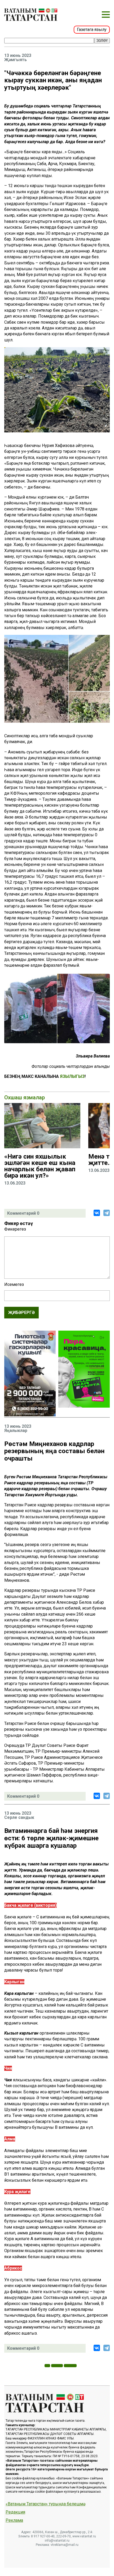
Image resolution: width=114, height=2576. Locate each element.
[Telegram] (107, 1213)
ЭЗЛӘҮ (102, 41)
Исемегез (14, 1285)
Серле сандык (19, 1818)
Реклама (14, 2520)
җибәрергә (21, 1312)
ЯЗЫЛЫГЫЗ (72, 1076)
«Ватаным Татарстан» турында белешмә (45, 2504)
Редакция (15, 2512)
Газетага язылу (92, 30)
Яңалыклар (16, 1431)
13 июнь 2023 (18, 56)
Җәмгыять (16, 60)
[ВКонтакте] (97, 1213)
